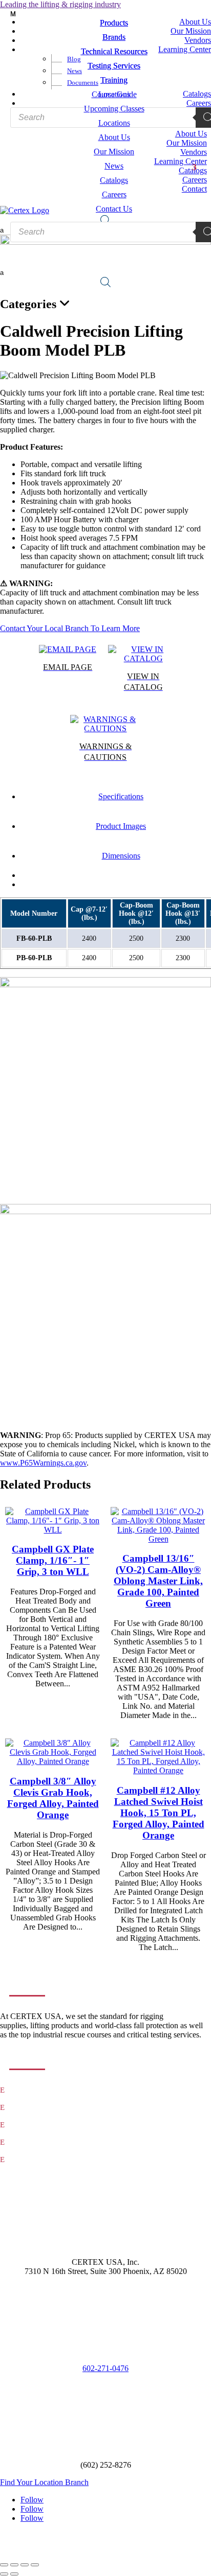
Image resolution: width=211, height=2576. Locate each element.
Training (22, 2125)
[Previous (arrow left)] (4, 2574)
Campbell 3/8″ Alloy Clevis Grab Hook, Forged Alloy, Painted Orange (53, 1798)
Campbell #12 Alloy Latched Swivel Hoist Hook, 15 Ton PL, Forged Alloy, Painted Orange (159, 1813)
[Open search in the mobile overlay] (105, 282)
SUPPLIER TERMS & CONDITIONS (106, 2545)
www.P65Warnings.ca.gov (43, 1463)
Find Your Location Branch (44, 2482)
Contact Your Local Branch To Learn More (70, 628)
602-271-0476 (105, 2368)
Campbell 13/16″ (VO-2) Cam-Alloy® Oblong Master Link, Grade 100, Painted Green (158, 1581)
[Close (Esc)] (35, 2565)
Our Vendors (27, 2142)
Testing (20, 2108)
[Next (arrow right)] (14, 2574)
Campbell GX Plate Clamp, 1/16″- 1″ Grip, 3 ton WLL (53, 1560)
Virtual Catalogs (32, 2160)
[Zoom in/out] (4, 2565)
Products (22, 2090)
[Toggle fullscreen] (14, 2565)
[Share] (25, 2565)
